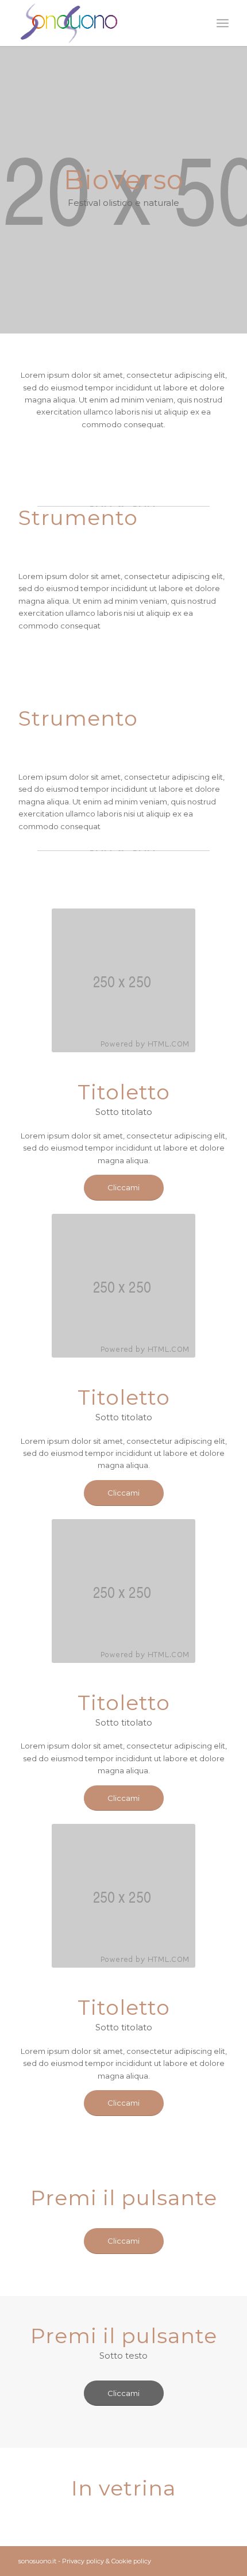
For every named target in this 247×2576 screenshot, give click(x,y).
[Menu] (223, 23)
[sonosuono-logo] (102, 23)
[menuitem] (223, 23)
